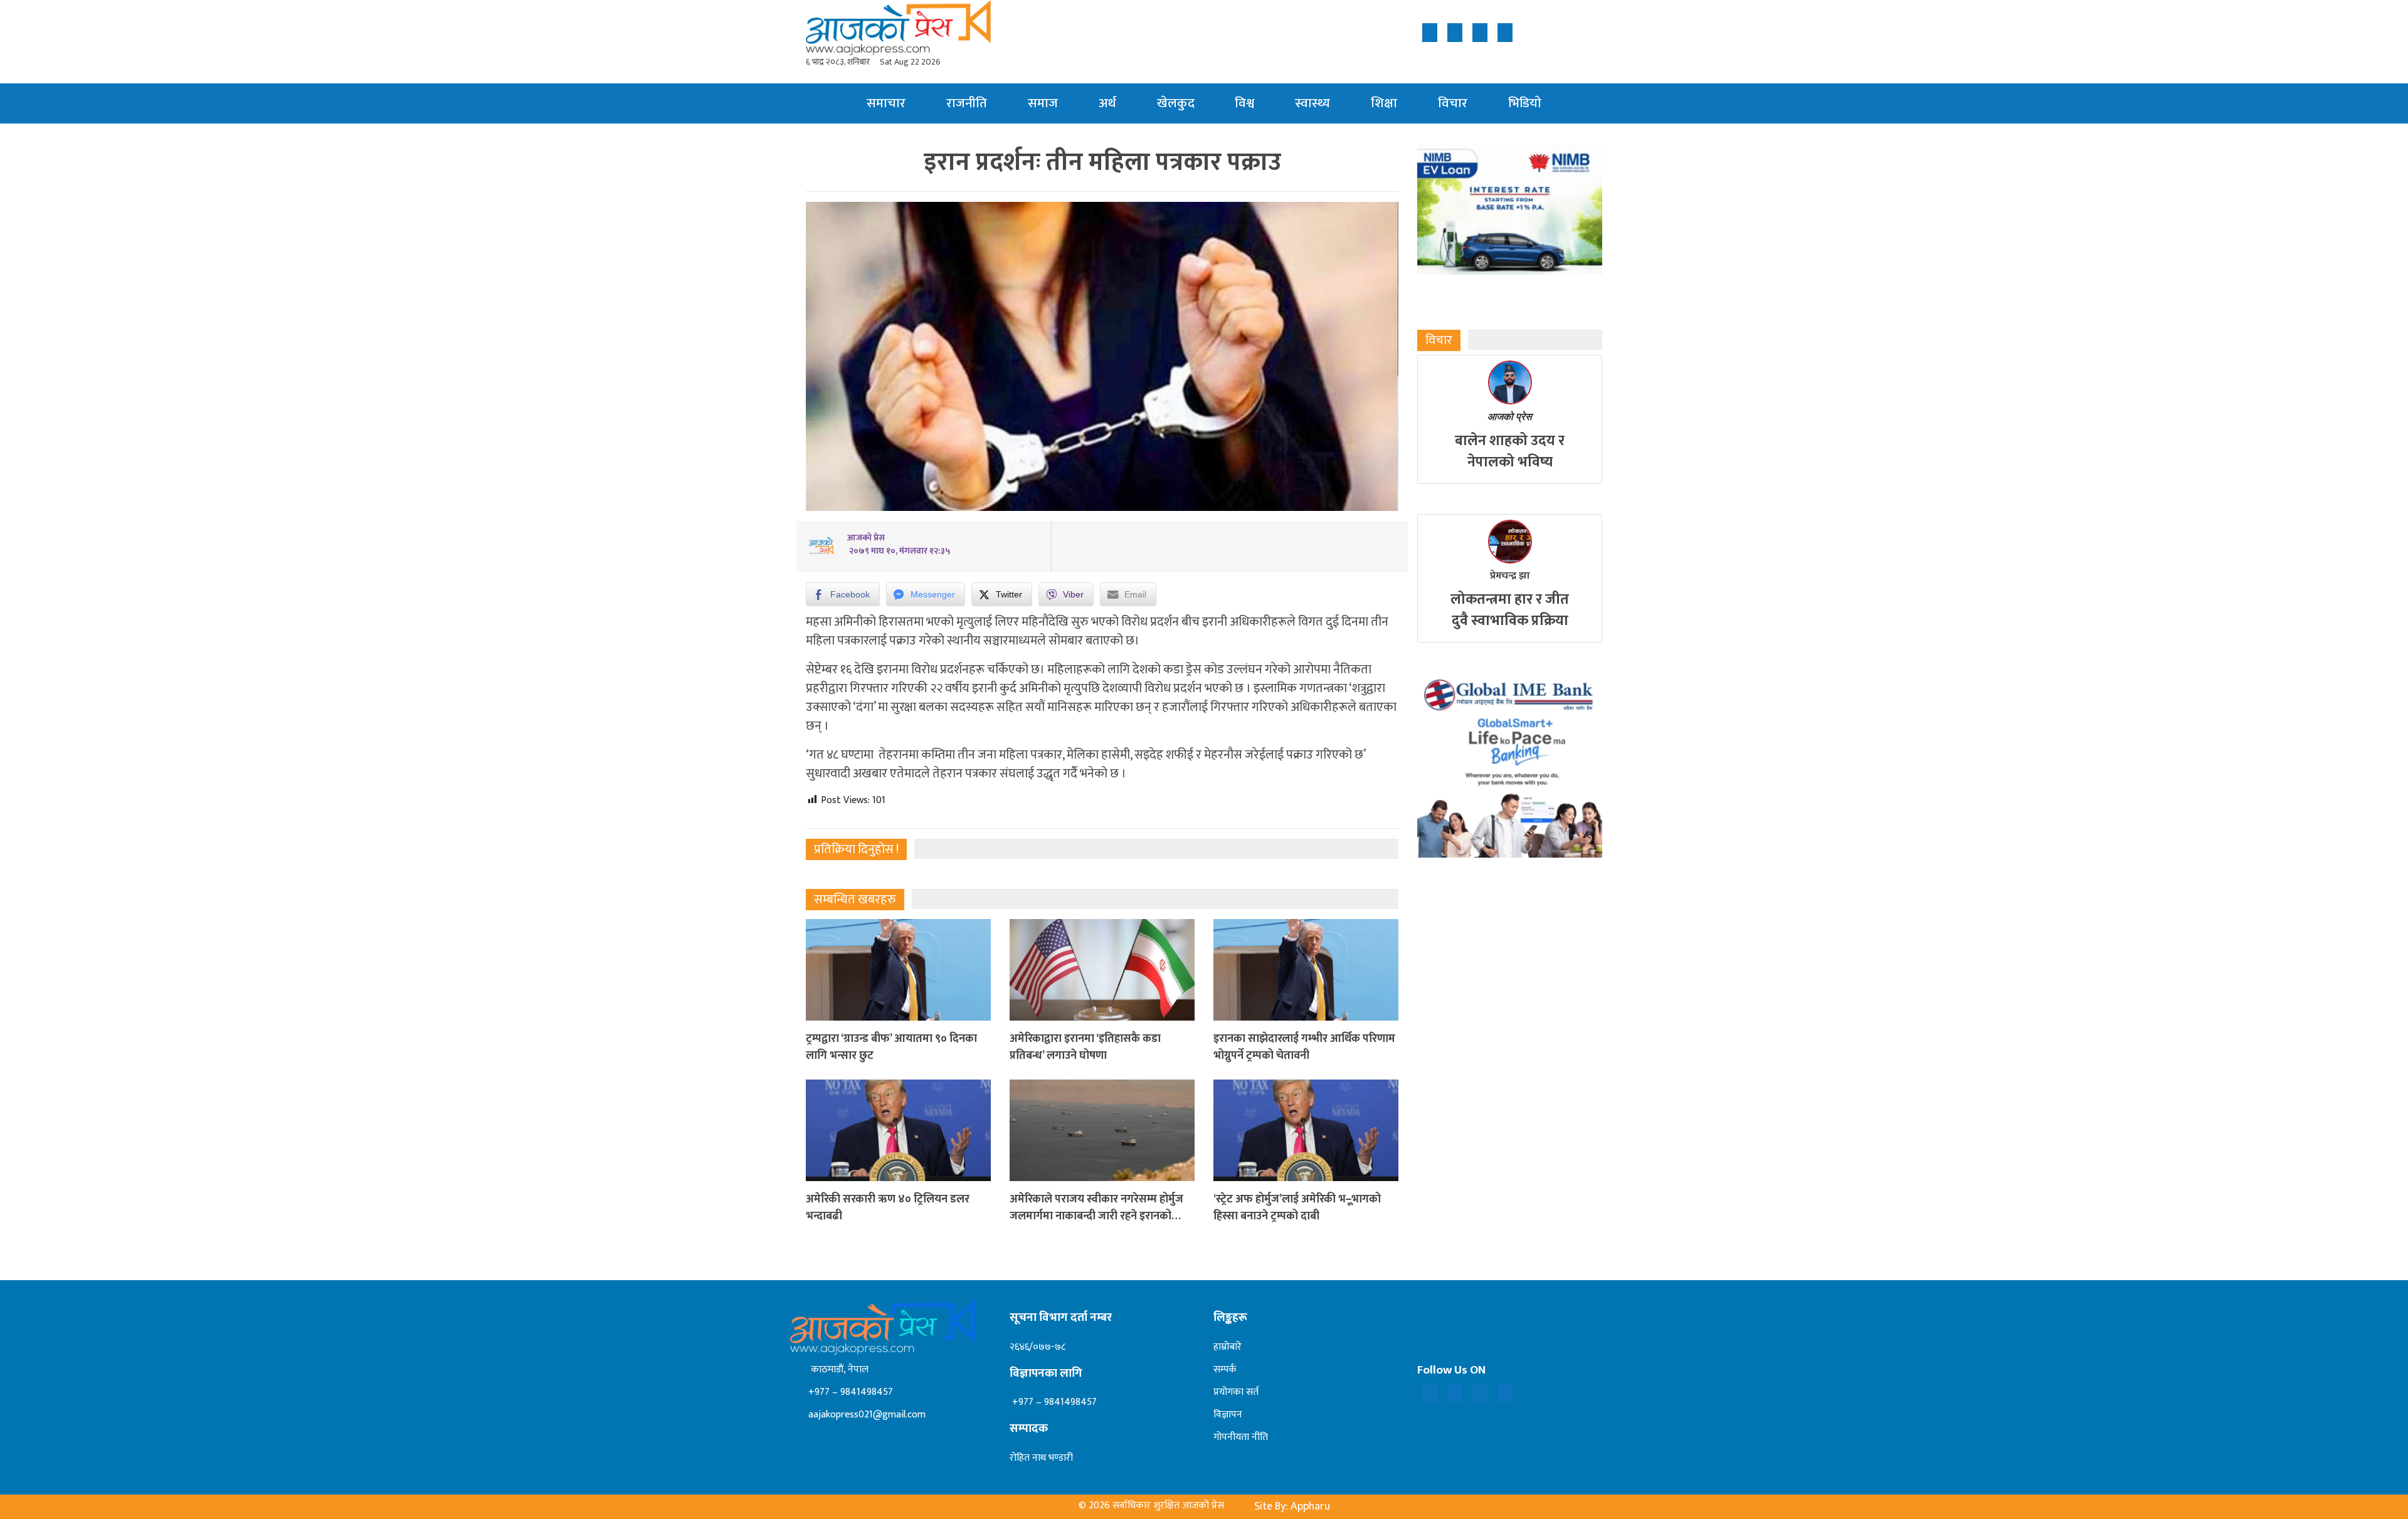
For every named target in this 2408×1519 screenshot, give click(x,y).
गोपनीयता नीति (1241, 1437)
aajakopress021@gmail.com (866, 1415)
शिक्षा (1384, 103)
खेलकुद (1176, 103)
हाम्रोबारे (1228, 1347)
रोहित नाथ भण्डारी (1041, 1458)
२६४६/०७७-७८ (1038, 1347)
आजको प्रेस (1510, 417)
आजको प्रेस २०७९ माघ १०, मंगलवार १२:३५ (899, 544)
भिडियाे (1525, 103)
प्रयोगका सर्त (1236, 1392)
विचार (1453, 103)
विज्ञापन (1228, 1415)
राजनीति (967, 103)
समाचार (886, 103)
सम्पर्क (1225, 1369)
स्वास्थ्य (1312, 103)
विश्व (1244, 103)
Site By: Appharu (1292, 1506)
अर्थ (1107, 103)
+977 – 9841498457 (849, 1392)
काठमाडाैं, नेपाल (837, 1369)
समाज (1043, 103)
